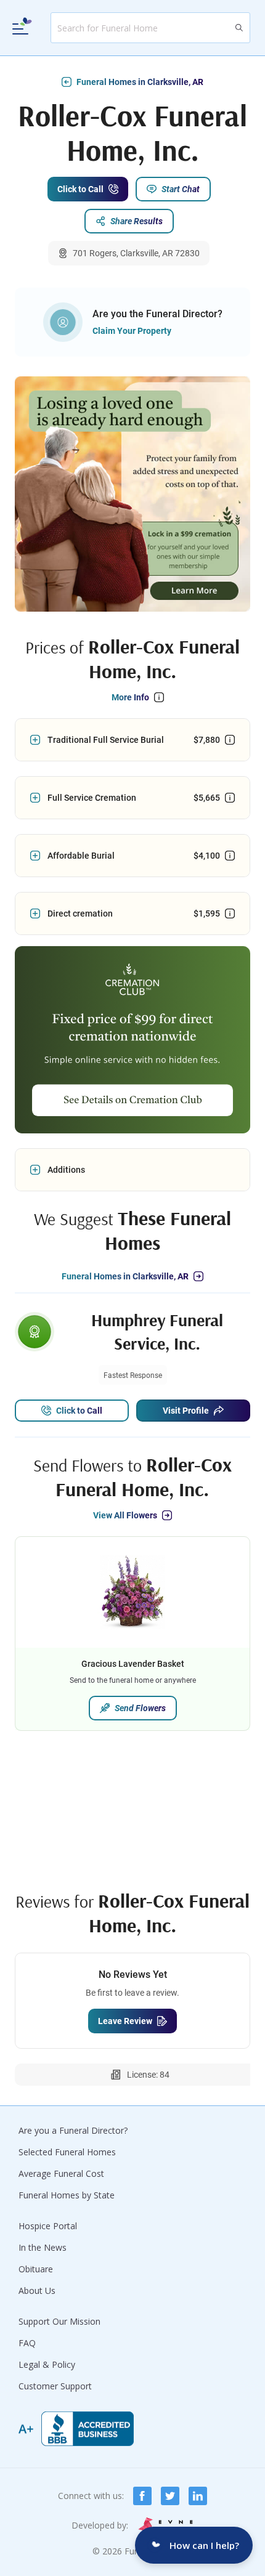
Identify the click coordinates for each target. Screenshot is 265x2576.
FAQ (27, 2343)
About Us (37, 2290)
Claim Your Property (132, 331)
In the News (43, 2247)
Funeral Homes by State (67, 2195)
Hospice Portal (48, 2226)
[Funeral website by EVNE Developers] (166, 2525)
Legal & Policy (47, 2364)
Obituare (36, 2269)
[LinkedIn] (198, 2496)
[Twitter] (170, 2496)
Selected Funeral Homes (67, 2152)
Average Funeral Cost (61, 2173)
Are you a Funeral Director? (73, 2130)
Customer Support (55, 2386)
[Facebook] (142, 2496)
